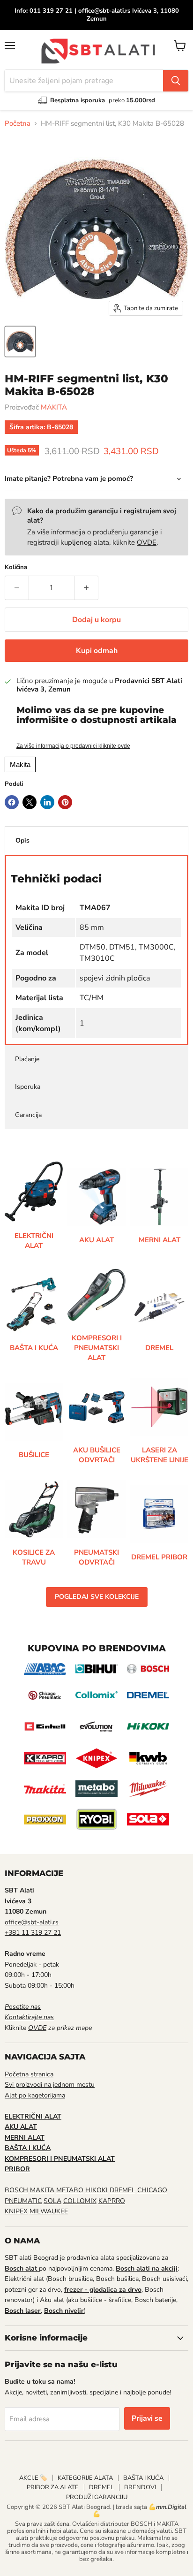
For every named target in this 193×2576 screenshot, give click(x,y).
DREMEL (122, 2190)
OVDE (147, 542)
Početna (18, 124)
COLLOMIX (80, 2201)
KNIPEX (16, 2211)
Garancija (28, 1115)
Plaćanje (27, 1059)
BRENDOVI (140, 2487)
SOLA (52, 2201)
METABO (70, 2190)
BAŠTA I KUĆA (143, 2478)
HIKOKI (96, 2190)
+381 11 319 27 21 (33, 1933)
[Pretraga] (176, 81)
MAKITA (54, 407)
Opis (22, 840)
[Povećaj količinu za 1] (86, 588)
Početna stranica (29, 2074)
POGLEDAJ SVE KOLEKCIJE (97, 1597)
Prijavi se (147, 2418)
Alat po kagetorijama (35, 2095)
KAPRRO (112, 2201)
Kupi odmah (97, 651)
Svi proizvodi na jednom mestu (50, 2085)
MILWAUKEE (49, 2211)
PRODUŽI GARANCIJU (97, 2497)
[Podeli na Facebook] (12, 802)
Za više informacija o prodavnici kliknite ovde (73, 746)
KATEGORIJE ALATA (85, 2478)
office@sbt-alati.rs (32, 1922)
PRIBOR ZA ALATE (53, 2487)
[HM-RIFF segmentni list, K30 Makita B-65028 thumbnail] (20, 342)
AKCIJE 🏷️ (33, 2478)
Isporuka (28, 1087)
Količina (16, 567)
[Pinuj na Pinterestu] (65, 802)
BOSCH (16, 2190)
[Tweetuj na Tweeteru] (30, 802)
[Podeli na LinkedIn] (47, 802)
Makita (20, 764)
